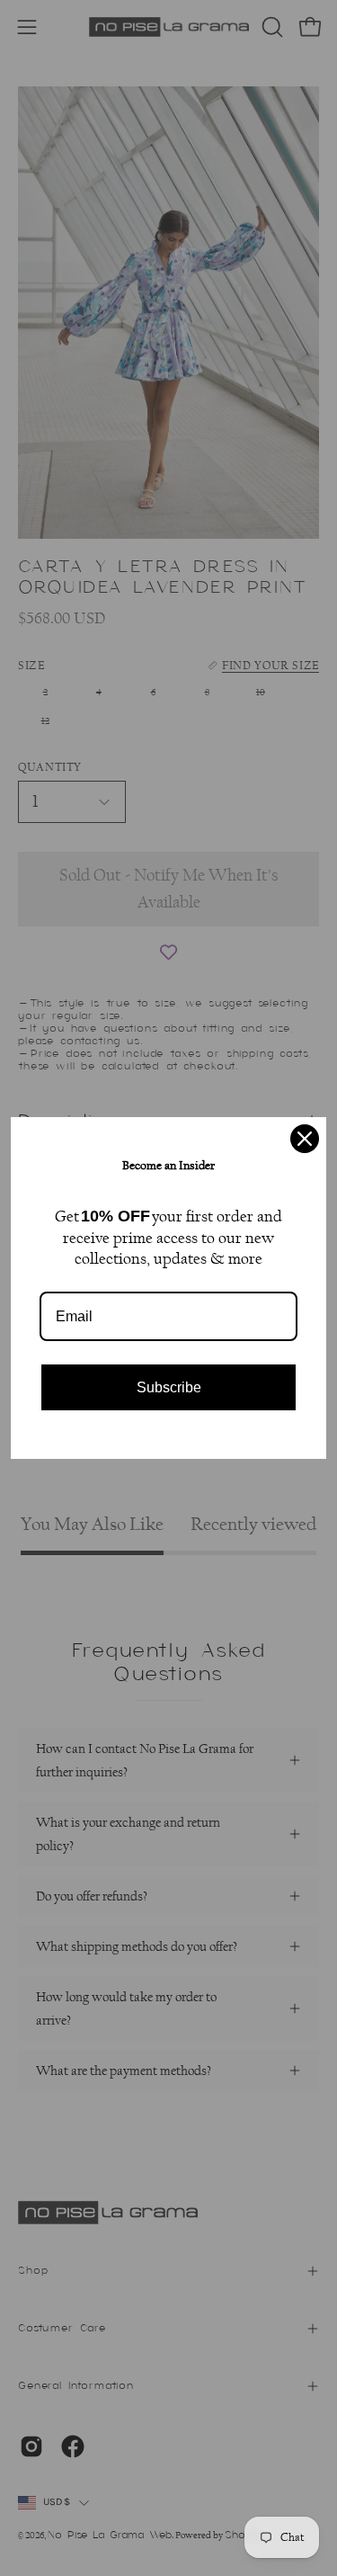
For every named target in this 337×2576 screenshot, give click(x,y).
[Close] (305, 1139)
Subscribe (169, 1387)
